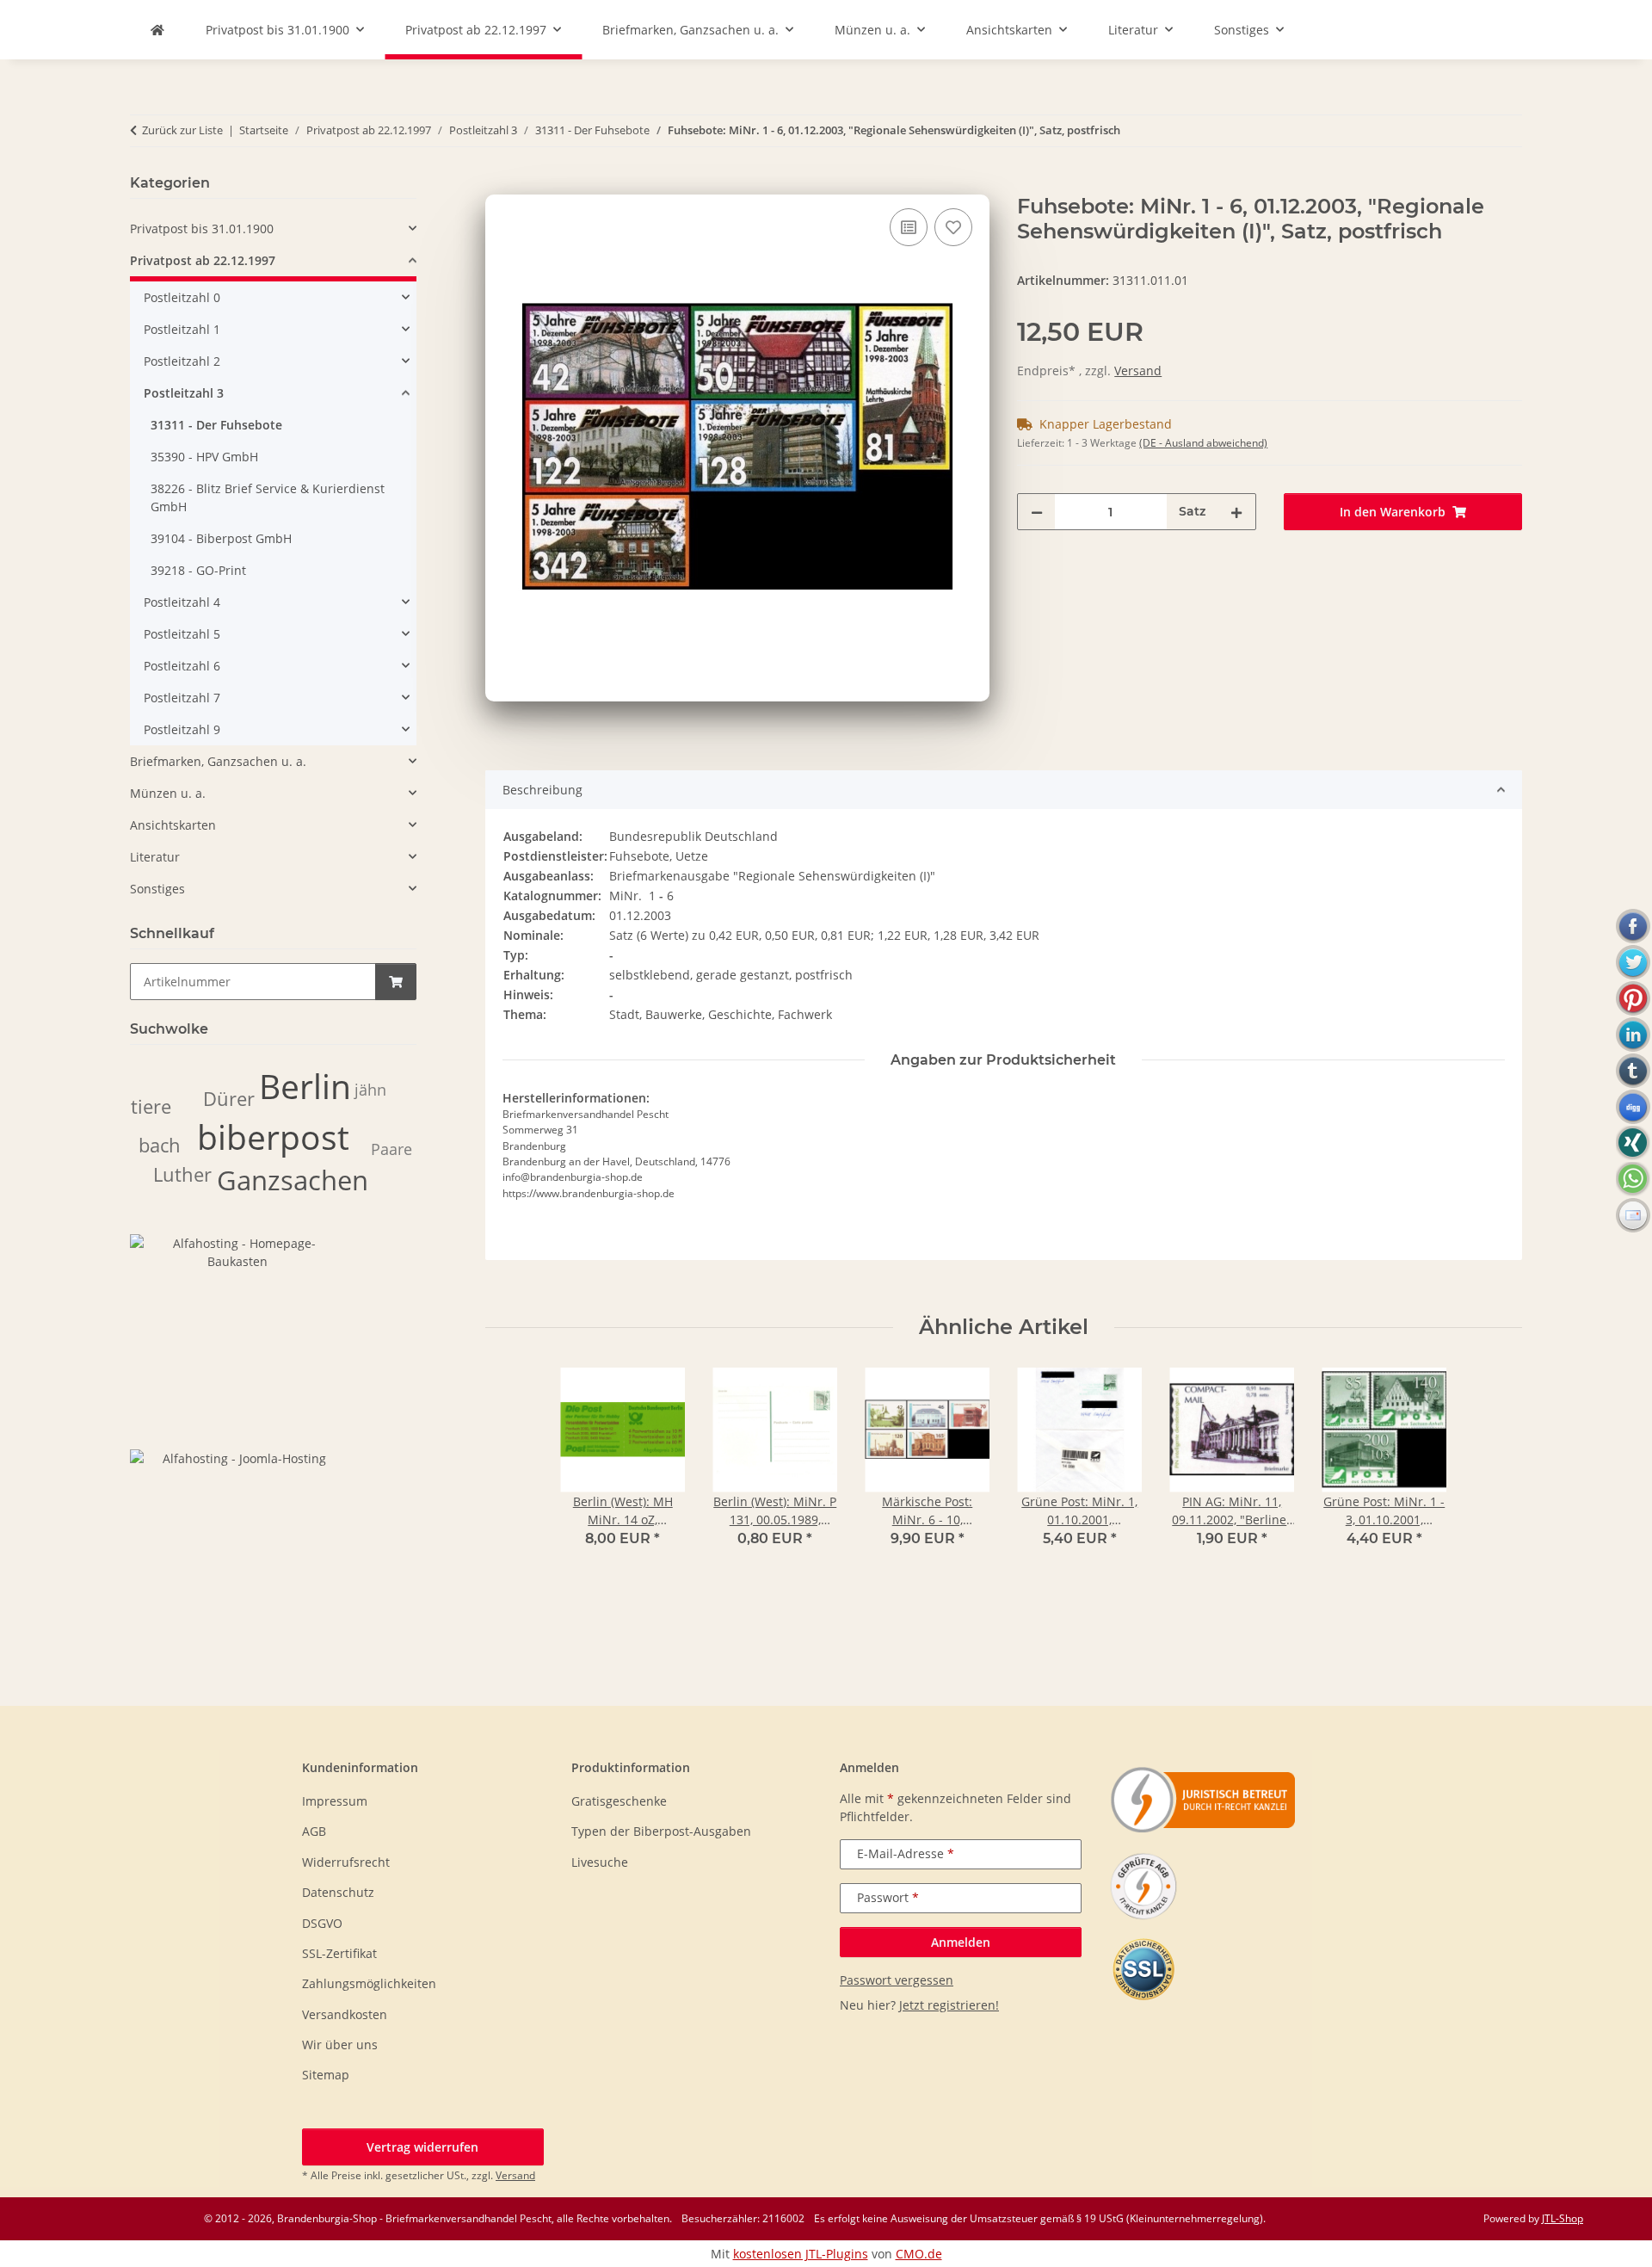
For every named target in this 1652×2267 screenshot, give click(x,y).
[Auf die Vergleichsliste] (909, 227)
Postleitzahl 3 (184, 393)
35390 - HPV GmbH (204, 457)
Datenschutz (338, 1892)
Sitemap (326, 2075)
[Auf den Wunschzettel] (953, 227)
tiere (151, 1106)
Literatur (155, 857)
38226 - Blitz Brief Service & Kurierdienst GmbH (268, 497)
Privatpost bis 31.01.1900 (202, 229)
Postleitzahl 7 (182, 698)
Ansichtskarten (173, 825)
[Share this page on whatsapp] (1633, 1179)
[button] (273, 229)
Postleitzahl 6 (182, 666)
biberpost (273, 1137)
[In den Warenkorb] (499, 185)
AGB (314, 1831)
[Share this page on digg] (1633, 1107)
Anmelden (961, 1942)
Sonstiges (157, 889)
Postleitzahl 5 (182, 634)
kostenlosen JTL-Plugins (801, 2254)
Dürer (229, 1099)
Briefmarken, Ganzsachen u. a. (218, 761)
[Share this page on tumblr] (1633, 1071)
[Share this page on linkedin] (1633, 1035)
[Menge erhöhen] (1236, 512)
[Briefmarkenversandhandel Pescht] (157, 30)
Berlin (305, 1086)
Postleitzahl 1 (182, 329)
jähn (370, 1090)
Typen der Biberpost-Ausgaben (661, 1831)
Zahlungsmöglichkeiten (369, 1983)
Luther (182, 1174)
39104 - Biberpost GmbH (221, 538)
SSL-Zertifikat (339, 1953)
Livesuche (600, 1862)
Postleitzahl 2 (182, 361)
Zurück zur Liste (182, 130)
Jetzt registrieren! (949, 2005)
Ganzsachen (293, 1180)
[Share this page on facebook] (1633, 926)
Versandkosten (345, 2014)
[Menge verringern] (1037, 512)
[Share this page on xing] (1633, 1143)
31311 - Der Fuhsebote (216, 425)
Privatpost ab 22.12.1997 (203, 260)
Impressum (335, 1801)
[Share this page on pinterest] (1633, 998)
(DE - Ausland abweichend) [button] (1203, 443)
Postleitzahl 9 (182, 729)
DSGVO (322, 1923)
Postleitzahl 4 (182, 602)
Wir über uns (340, 2045)
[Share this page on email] (1633, 1215)
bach (160, 1145)
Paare (391, 1149)
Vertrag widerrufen (422, 2147)
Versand (1138, 371)
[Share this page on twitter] (1633, 962)
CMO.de (919, 2254)
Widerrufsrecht (346, 1862)
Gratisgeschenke (619, 1801)
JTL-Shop (1563, 2218)
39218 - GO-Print (198, 570)
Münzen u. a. (168, 793)
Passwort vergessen (897, 1980)
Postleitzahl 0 (182, 297)
